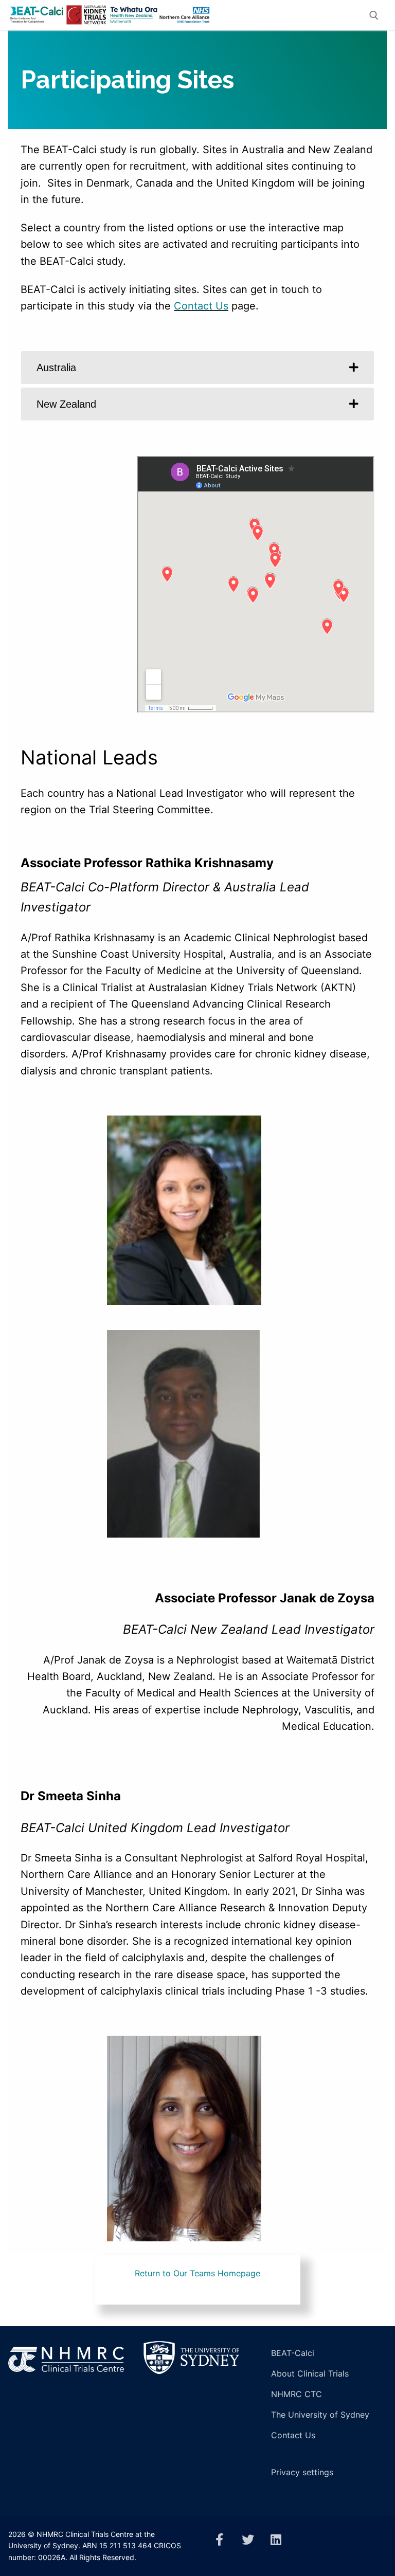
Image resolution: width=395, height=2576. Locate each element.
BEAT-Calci (293, 2353)
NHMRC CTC (297, 2394)
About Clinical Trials (310, 2373)
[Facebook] (219, 2540)
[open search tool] (374, 15)
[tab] (197, 368)
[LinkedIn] (276, 2540)
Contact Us (201, 306)
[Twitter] (248, 2540)
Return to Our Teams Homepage (197, 2273)
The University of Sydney (320, 2415)
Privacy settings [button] (302, 2472)
